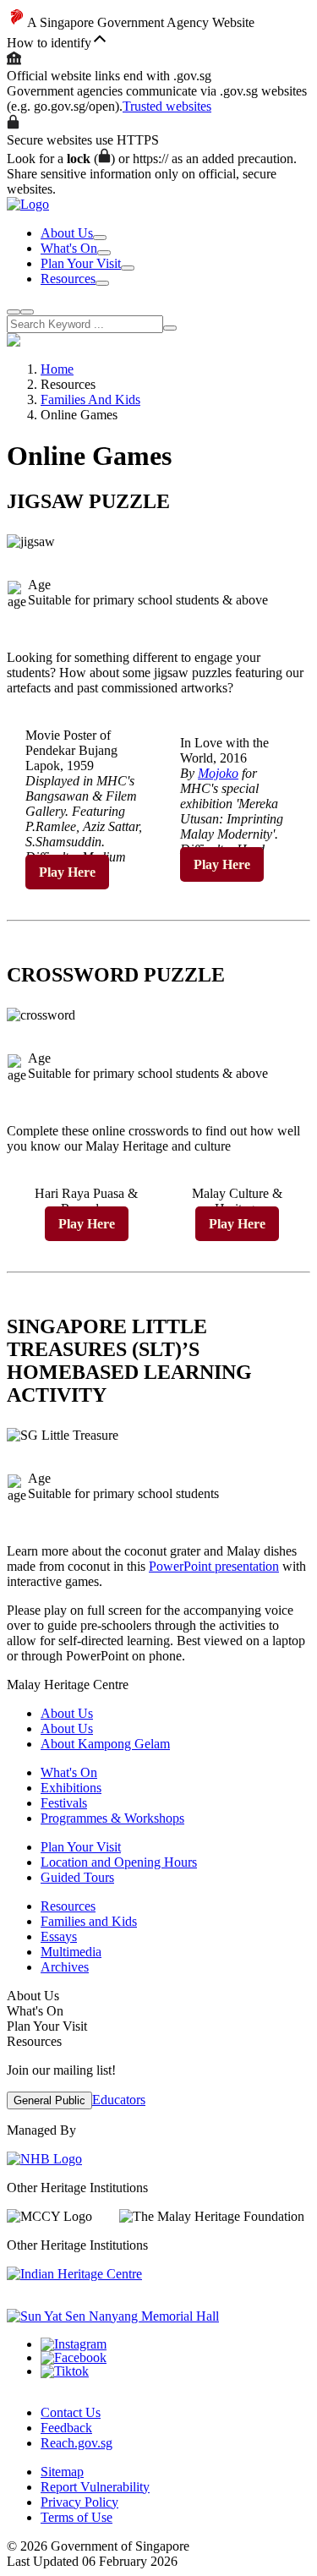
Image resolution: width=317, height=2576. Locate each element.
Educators (119, 2100)
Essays (59, 1936)
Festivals (64, 1803)
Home (57, 369)
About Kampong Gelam (105, 1744)
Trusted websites (167, 106)
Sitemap (62, 2472)
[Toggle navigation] (27, 312)
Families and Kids (89, 1921)
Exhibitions (71, 1788)
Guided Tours (77, 1877)
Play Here (67, 872)
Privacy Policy (79, 2502)
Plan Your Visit (81, 263)
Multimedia (71, 1952)
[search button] (14, 312)
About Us (67, 233)
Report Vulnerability (95, 2487)
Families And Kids (90, 399)
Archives (65, 1967)
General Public (49, 2100)
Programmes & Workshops (112, 1818)
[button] (158, 41)
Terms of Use (77, 2517)
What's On (69, 248)
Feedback (66, 2428)
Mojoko (218, 773)
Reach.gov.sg (77, 2443)
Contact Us (71, 2412)
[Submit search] (170, 328)
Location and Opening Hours (119, 1862)
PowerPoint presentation (214, 1566)
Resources (68, 279)
